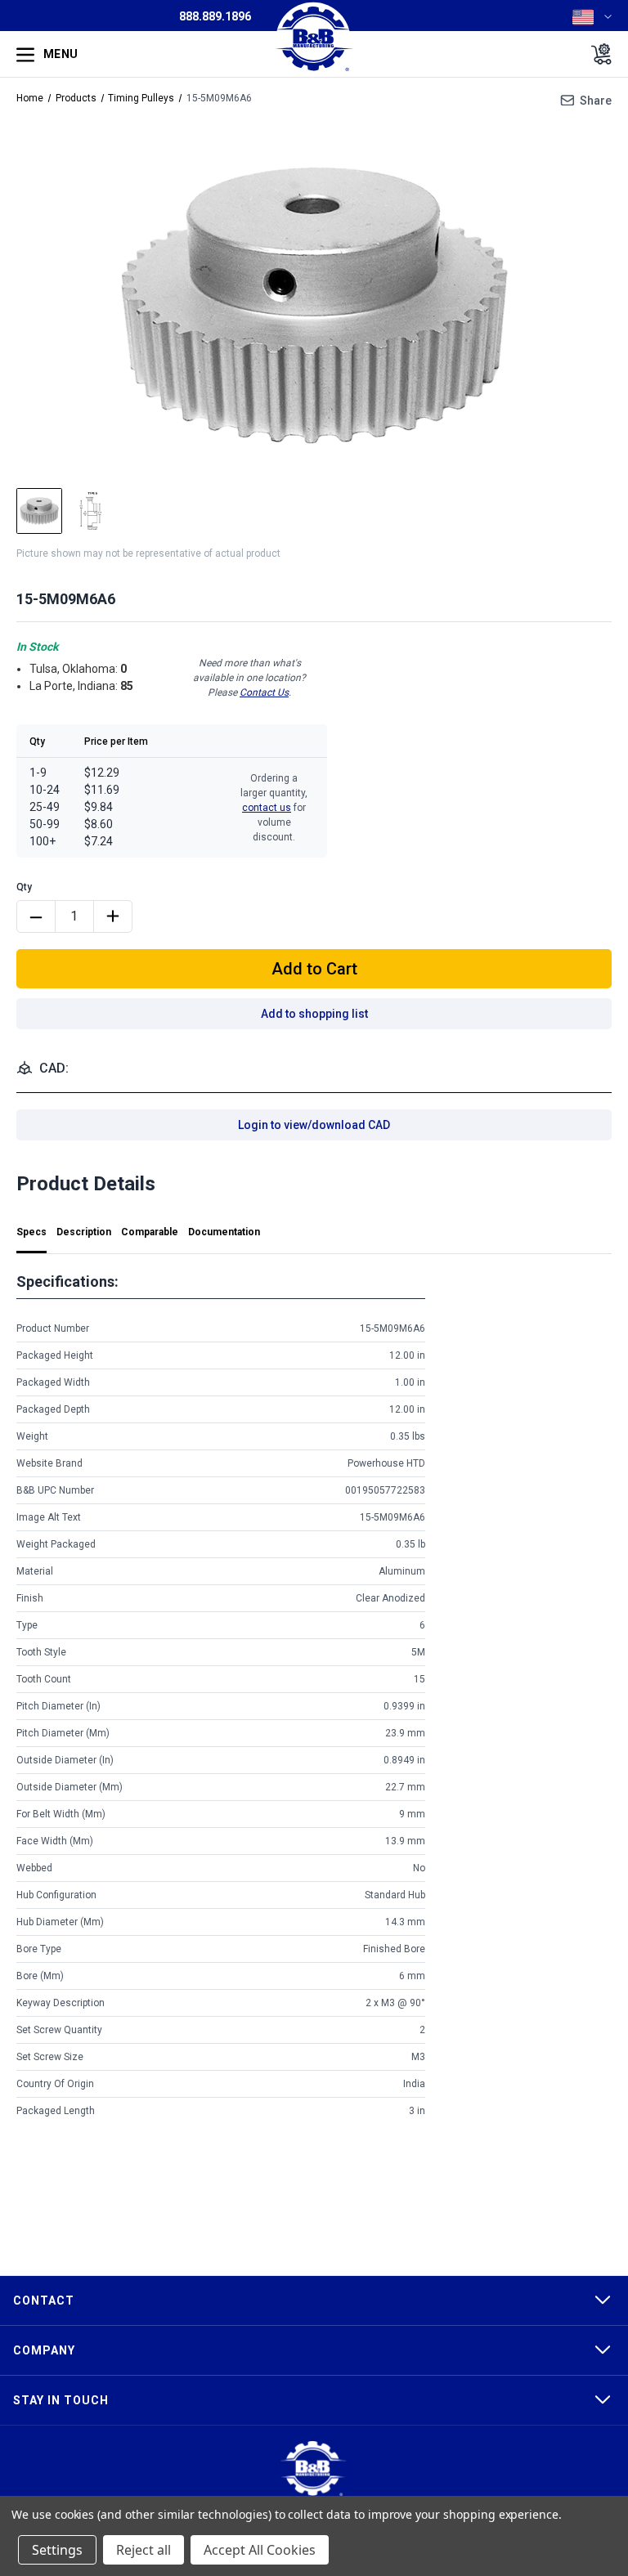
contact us (267, 808)
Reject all (144, 2550)
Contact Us (264, 692)
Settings (57, 2550)
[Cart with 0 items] (597, 54)
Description (84, 1232)
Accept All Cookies (260, 2550)
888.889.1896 (215, 16)
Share (596, 101)
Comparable (150, 1232)
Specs (31, 1232)
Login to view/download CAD (314, 1125)
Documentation (224, 1232)
